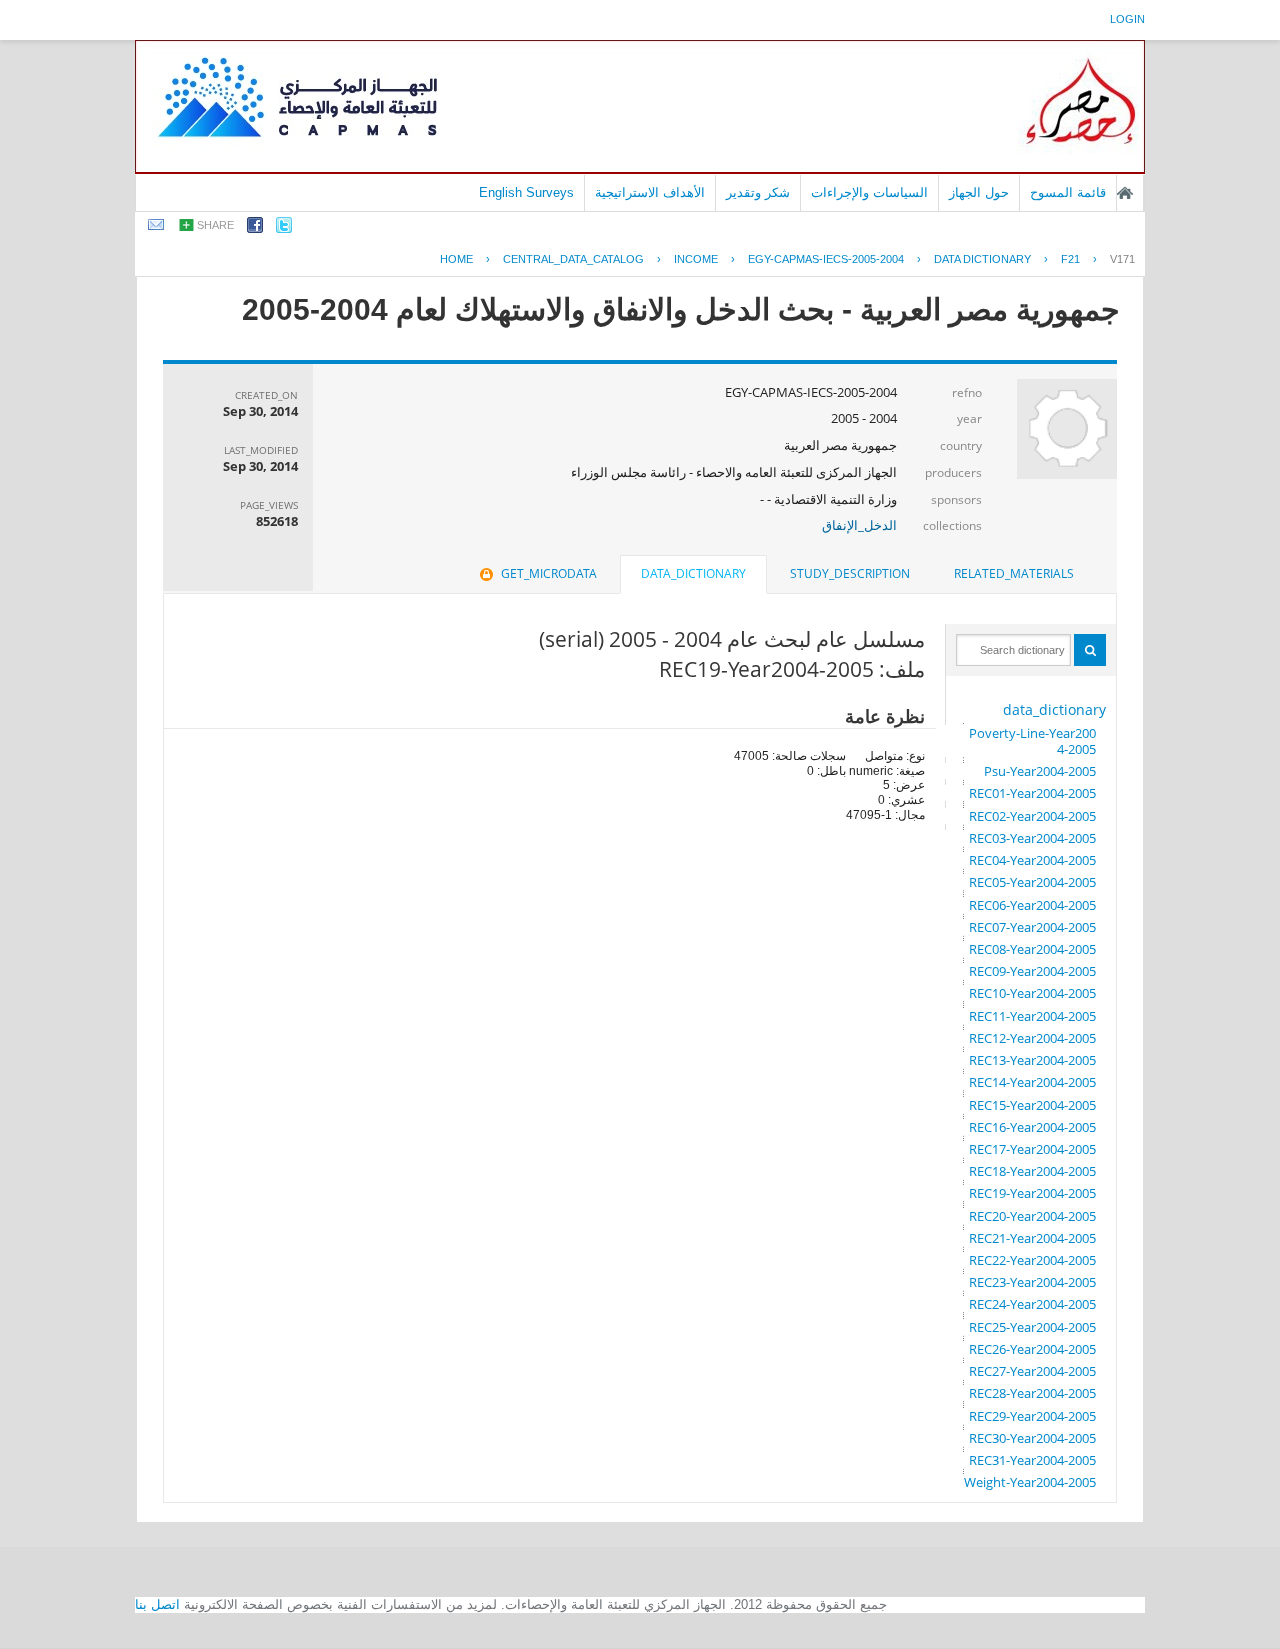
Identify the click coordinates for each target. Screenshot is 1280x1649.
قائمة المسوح (1068, 192)
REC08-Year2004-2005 (1032, 949)
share (215, 225)
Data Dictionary (982, 259)
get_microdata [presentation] (549, 573)
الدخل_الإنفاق (859, 525)
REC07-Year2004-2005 (1032, 927)
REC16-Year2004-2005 (1032, 1127)
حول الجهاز (979, 192)
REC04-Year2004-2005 (1032, 860)
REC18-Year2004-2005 (1032, 1171)
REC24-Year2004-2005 (1032, 1304)
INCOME (696, 259)
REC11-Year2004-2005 (1032, 1016)
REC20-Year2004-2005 (1032, 1216)
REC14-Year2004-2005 (1032, 1082)
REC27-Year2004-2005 (1032, 1371)
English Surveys (526, 192)
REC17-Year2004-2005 (1032, 1149)
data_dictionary (1054, 709)
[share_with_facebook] (255, 228)
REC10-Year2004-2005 (1032, 993)
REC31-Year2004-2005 (1032, 1460)
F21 (1070, 259)
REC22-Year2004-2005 (1032, 1260)
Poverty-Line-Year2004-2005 (1032, 741)
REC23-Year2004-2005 (1032, 1282)
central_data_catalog (573, 259)
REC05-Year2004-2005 (1032, 882)
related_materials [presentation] (1014, 573)
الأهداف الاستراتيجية (650, 192)
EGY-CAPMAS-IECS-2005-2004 (826, 259)
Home (456, 259)
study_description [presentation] (850, 573)
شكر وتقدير (758, 192)
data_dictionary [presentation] (693, 573)
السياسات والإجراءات (869, 192)
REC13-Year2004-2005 (1032, 1060)
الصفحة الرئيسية (1125, 193)
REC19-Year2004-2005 (1032, 1193)
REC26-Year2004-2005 (1032, 1349)
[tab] (1014, 574)
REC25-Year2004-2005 (1032, 1327)
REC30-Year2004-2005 (1032, 1438)
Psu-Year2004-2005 (1040, 771)
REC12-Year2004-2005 (1032, 1038)
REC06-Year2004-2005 (1032, 905)
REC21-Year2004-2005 (1032, 1238)
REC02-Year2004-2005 (1032, 816)
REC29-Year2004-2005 (1032, 1416)
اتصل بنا (157, 1604)
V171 (1122, 259)
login (1127, 19)
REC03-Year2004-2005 (1032, 838)
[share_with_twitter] (284, 228)
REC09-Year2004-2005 (1032, 971)
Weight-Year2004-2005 (1030, 1482)
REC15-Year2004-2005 (1032, 1105)
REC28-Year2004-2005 (1032, 1393)
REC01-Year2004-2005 (1032, 793)
